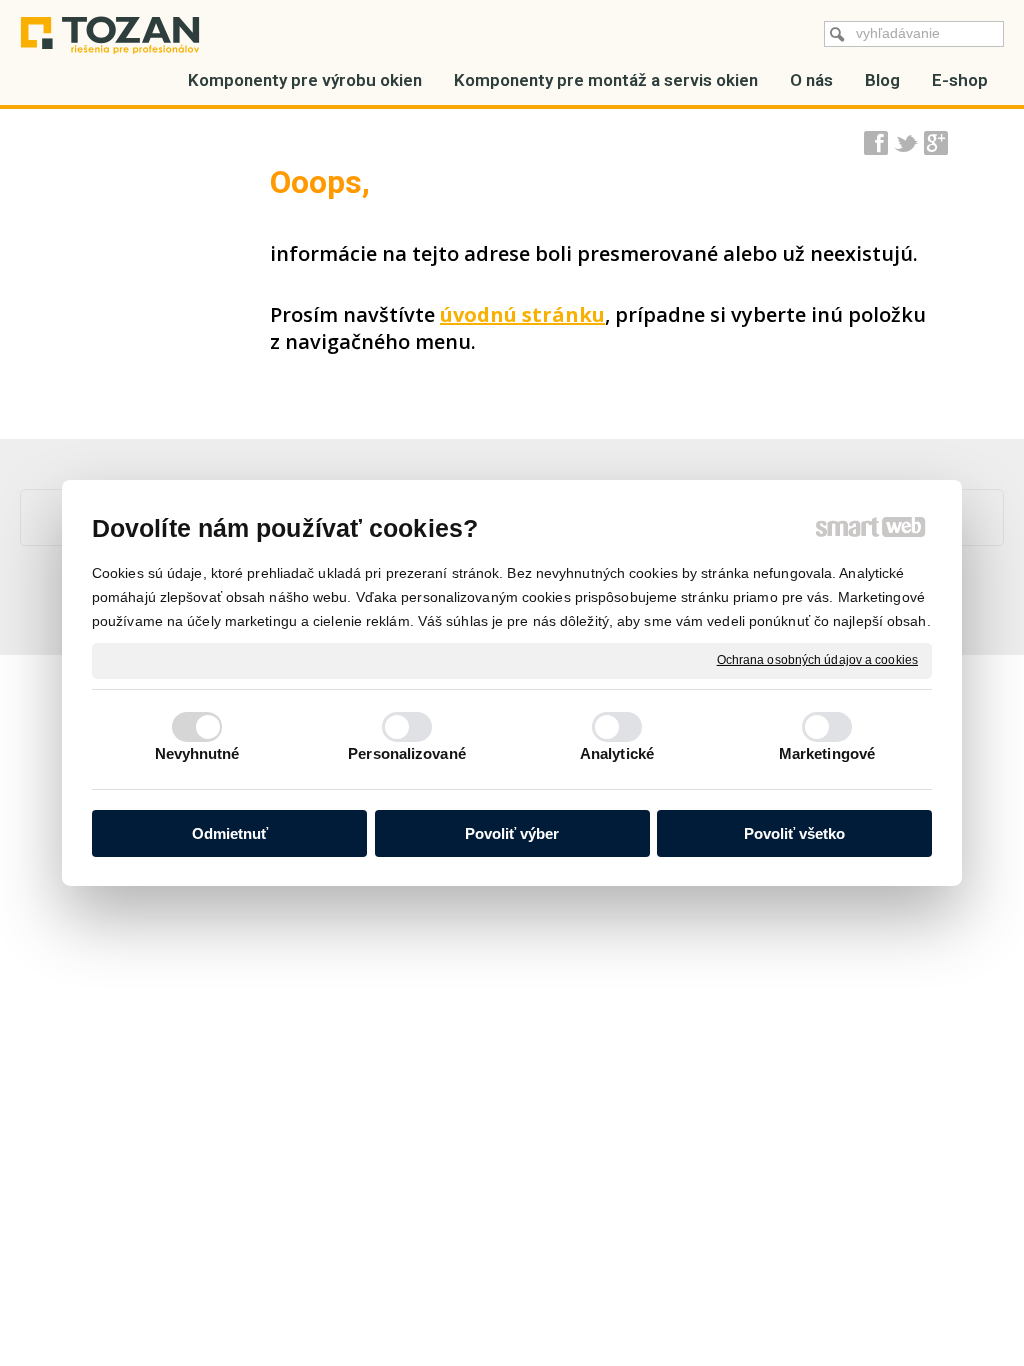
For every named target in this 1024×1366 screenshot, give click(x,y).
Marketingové (827, 753)
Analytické (617, 753)
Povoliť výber (512, 833)
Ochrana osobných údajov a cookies (817, 660)
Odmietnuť (230, 833)
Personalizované (407, 753)
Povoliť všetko (794, 833)
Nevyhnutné (197, 753)
